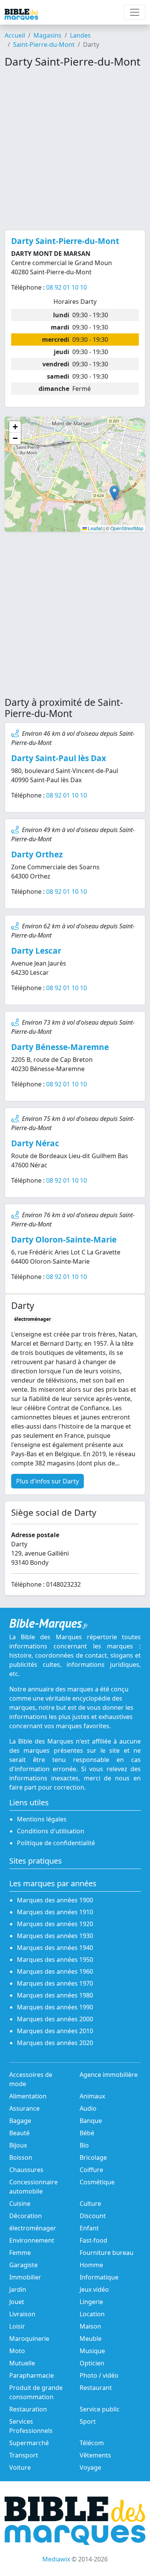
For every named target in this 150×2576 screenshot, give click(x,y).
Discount (93, 2216)
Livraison (22, 2314)
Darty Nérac (35, 1143)
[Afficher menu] (135, 12)
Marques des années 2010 (55, 2031)
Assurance (24, 2108)
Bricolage (93, 2157)
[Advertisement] (75, 149)
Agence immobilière (109, 2075)
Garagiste (23, 2265)
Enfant (89, 2228)
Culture (90, 2204)
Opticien (92, 2363)
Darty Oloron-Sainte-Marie (64, 1239)
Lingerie (91, 2302)
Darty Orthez (37, 854)
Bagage (20, 2121)
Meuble (91, 2339)
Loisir (17, 2326)
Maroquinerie (29, 2339)
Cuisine (20, 2204)
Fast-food (93, 2240)
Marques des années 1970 (55, 1983)
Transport (24, 2455)
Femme (20, 2253)
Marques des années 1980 (55, 1995)
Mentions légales (42, 1819)
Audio (88, 2108)
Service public (100, 2409)
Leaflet (95, 528)
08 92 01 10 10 (67, 287)
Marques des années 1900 (55, 1900)
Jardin (18, 2289)
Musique (92, 2351)
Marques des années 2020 (55, 2043)
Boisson (21, 2157)
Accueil (15, 35)
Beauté (19, 2133)
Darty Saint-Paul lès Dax (59, 758)
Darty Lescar (36, 951)
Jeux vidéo (94, 2289)
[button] (114, 493)
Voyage (90, 2467)
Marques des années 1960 (55, 1971)
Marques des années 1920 (55, 1924)
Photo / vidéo (99, 2375)
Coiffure (91, 2170)
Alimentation (28, 2096)
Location (92, 2314)
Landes (80, 35)
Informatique (99, 2277)
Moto (17, 2351)
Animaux (92, 2096)
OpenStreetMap (127, 528)
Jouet (17, 2302)
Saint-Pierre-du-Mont (44, 44)
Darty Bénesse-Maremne (60, 1047)
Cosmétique (97, 2182)
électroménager (33, 2228)
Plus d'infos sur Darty (47, 1481)
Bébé (87, 2133)
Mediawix (56, 2559)
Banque (91, 2121)
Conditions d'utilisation (51, 1831)
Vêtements (95, 2455)
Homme (91, 2265)
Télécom (92, 2443)
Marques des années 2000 (55, 2019)
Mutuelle (22, 2363)
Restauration (28, 2409)
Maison (90, 2326)
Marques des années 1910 (55, 1912)
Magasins (47, 35)
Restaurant (96, 2388)
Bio (84, 2145)
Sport (88, 2421)
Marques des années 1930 (55, 1936)
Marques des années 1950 (55, 1960)
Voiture (20, 2467)
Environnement (32, 2240)
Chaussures (26, 2170)
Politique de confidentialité (56, 1843)
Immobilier (25, 2277)
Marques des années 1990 (55, 2007)
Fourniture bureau (107, 2253)
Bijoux (18, 2145)
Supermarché (29, 2443)
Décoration (26, 2216)
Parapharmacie (32, 2375)
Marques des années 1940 (55, 1948)
